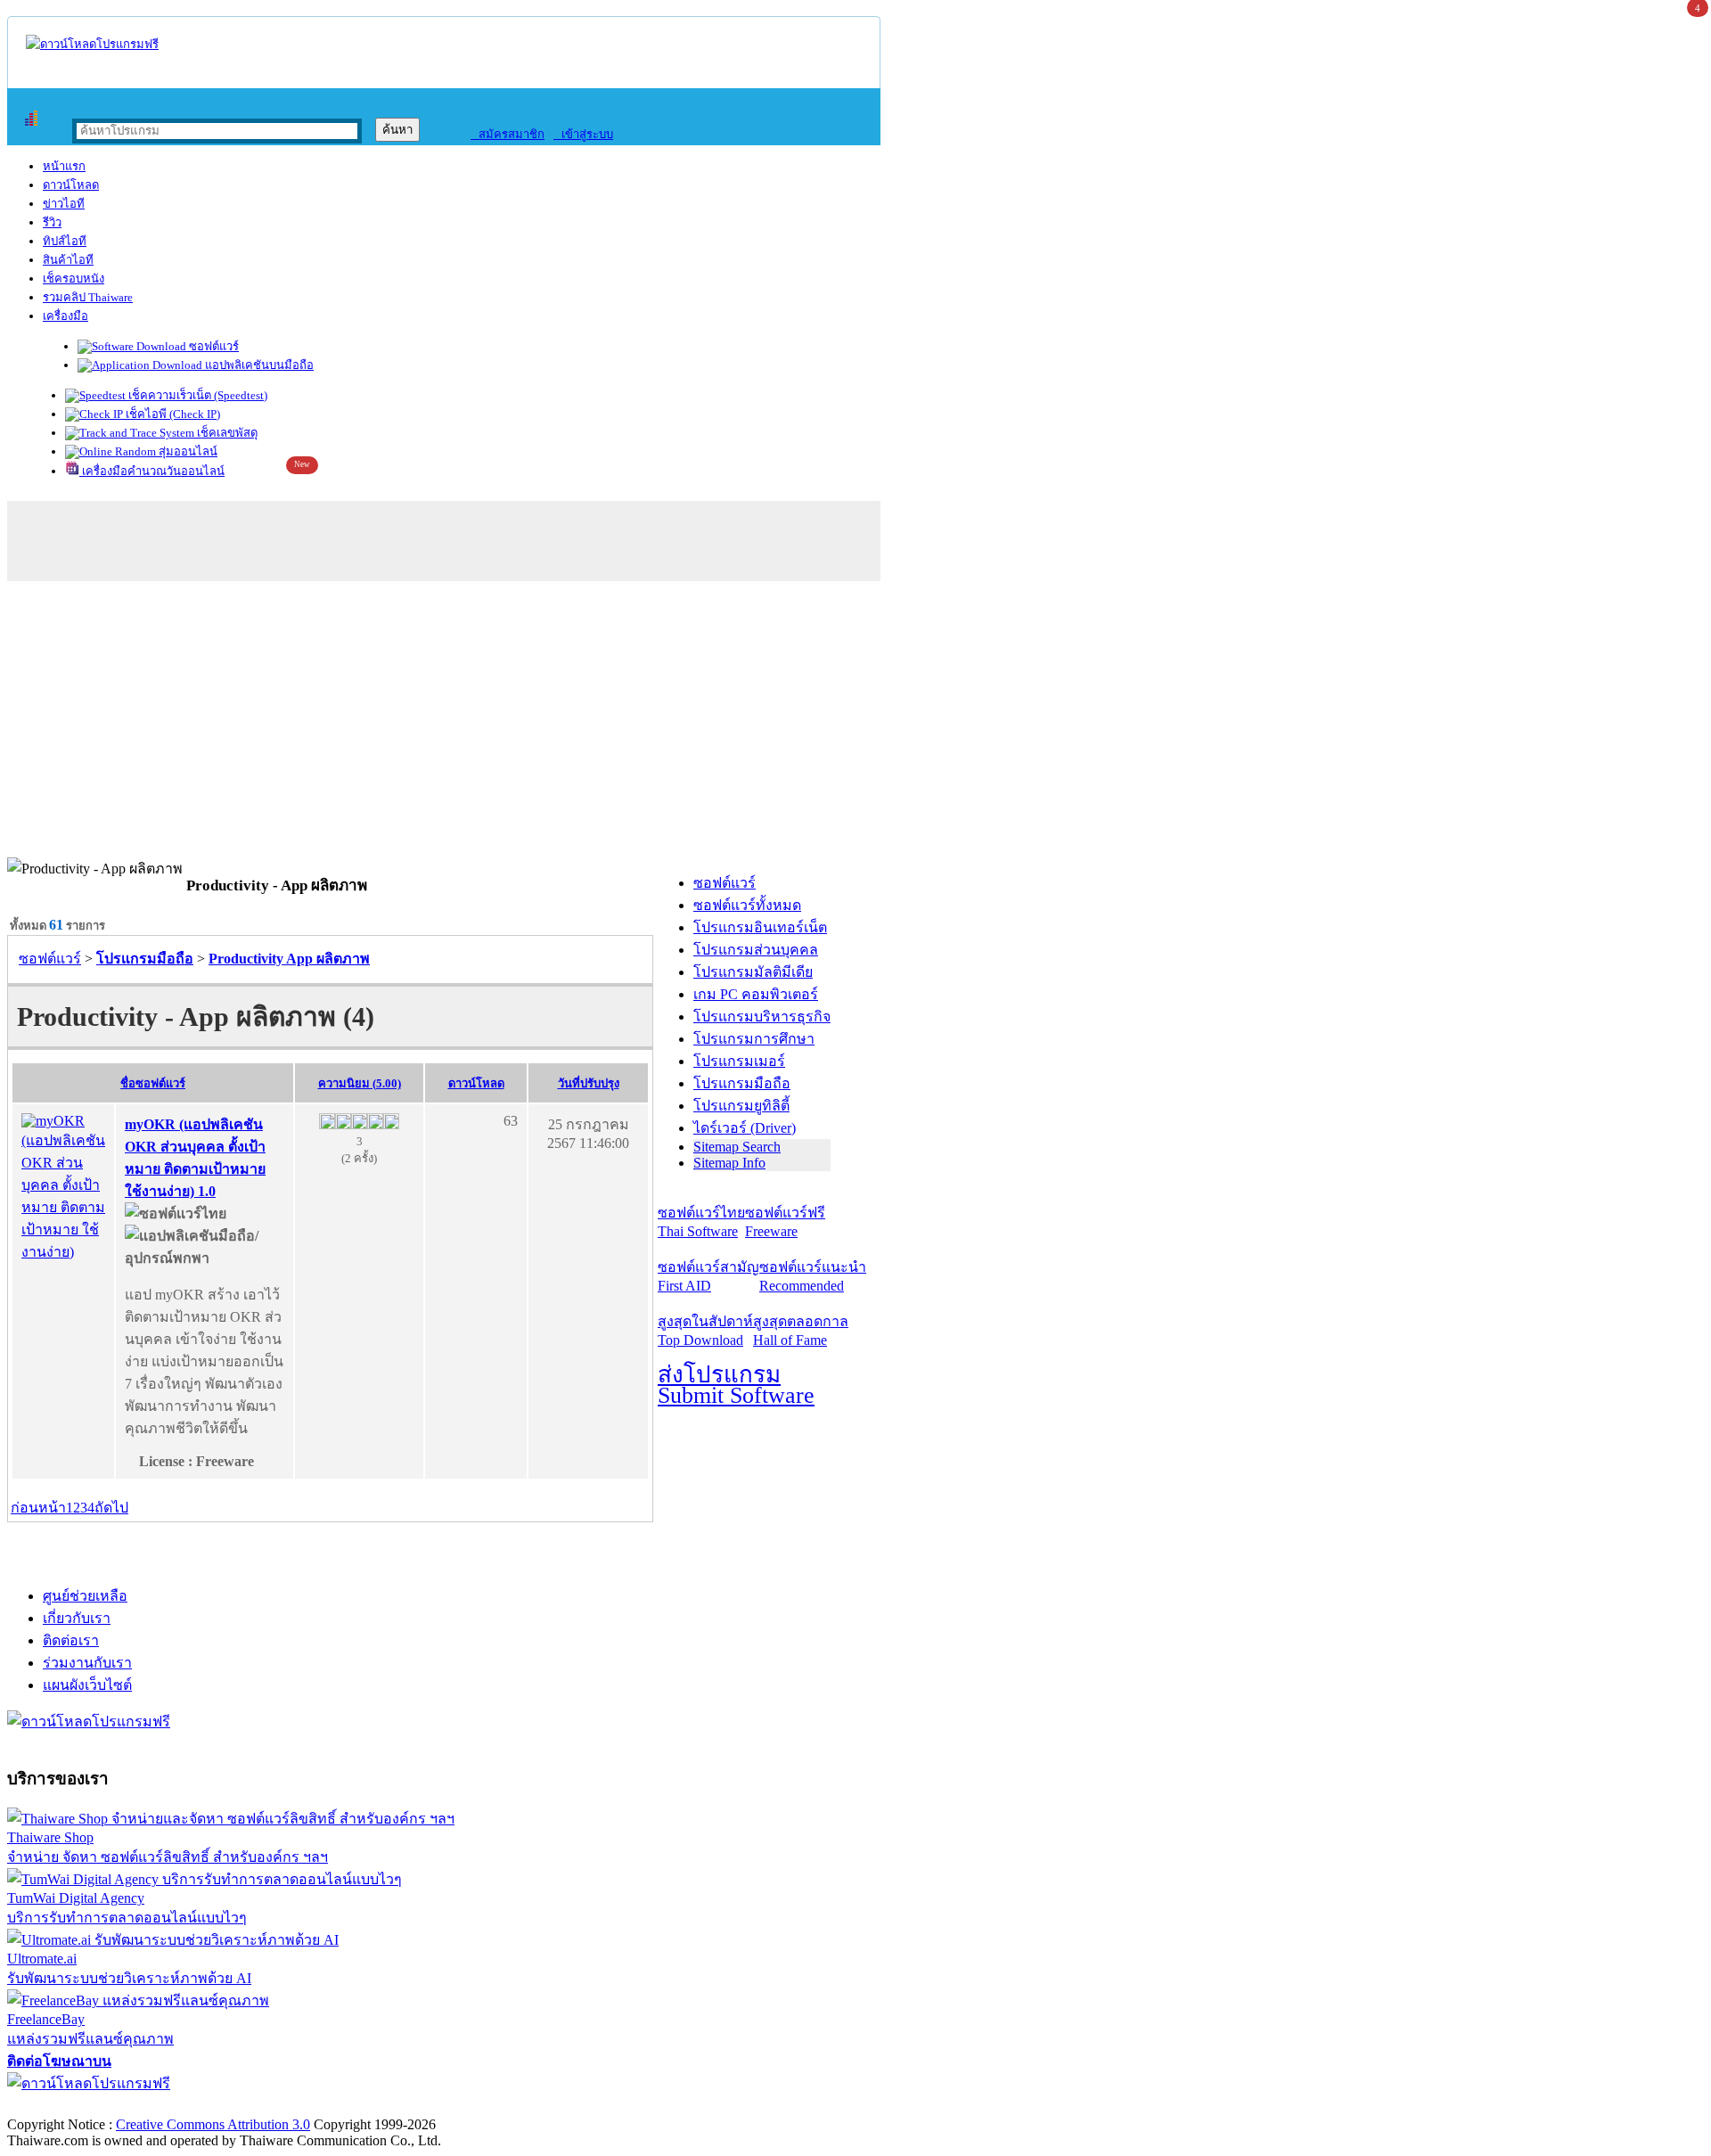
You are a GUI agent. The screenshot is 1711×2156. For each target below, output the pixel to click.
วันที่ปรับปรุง (589, 1083)
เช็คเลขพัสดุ (226, 433)
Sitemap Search (737, 1147)
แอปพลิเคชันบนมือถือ (258, 365)
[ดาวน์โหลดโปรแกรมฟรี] (92, 44)
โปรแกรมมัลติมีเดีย (753, 972)
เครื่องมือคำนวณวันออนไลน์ (152, 471)
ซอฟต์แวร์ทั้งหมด (747, 905)
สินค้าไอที (68, 260)
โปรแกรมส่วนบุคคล (756, 950)
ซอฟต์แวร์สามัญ (708, 1276)
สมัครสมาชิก (508, 134)
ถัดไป (111, 1508)
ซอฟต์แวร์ (213, 346)
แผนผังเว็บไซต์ (87, 1685)
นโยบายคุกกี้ (368, 2106)
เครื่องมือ (65, 316)
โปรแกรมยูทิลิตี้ (741, 1106)
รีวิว (52, 222)
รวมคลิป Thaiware (88, 297)
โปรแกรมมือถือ (742, 1083)
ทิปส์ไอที (65, 241)
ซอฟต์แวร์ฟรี (785, 1222)
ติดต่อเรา (71, 1640)
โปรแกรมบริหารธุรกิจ (762, 1017)
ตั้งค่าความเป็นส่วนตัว (75, 2106)
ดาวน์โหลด (71, 185)
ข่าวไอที (64, 204)
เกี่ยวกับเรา (77, 1618)
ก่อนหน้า (38, 1508)
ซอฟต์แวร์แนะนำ (813, 1276)
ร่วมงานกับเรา (87, 1663)
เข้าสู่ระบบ (583, 134)
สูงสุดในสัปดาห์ (705, 1331)
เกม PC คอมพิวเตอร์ (756, 994)
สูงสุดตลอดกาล (801, 1331)
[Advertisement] (855, 724)
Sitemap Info (729, 1163)
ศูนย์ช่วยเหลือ (85, 1596)
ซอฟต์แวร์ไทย (701, 1222)
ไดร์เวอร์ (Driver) (745, 1128)
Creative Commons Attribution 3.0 (213, 2124)
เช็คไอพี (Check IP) (172, 414)
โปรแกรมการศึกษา (754, 1039)
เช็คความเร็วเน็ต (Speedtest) (196, 395)
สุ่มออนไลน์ (187, 451)
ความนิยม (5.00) (360, 1083)
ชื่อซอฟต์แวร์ (153, 1083)
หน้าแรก (64, 166)
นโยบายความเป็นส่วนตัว (236, 2106)
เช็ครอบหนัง (74, 279)
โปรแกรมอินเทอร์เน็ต (760, 927)
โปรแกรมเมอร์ (739, 1061)
